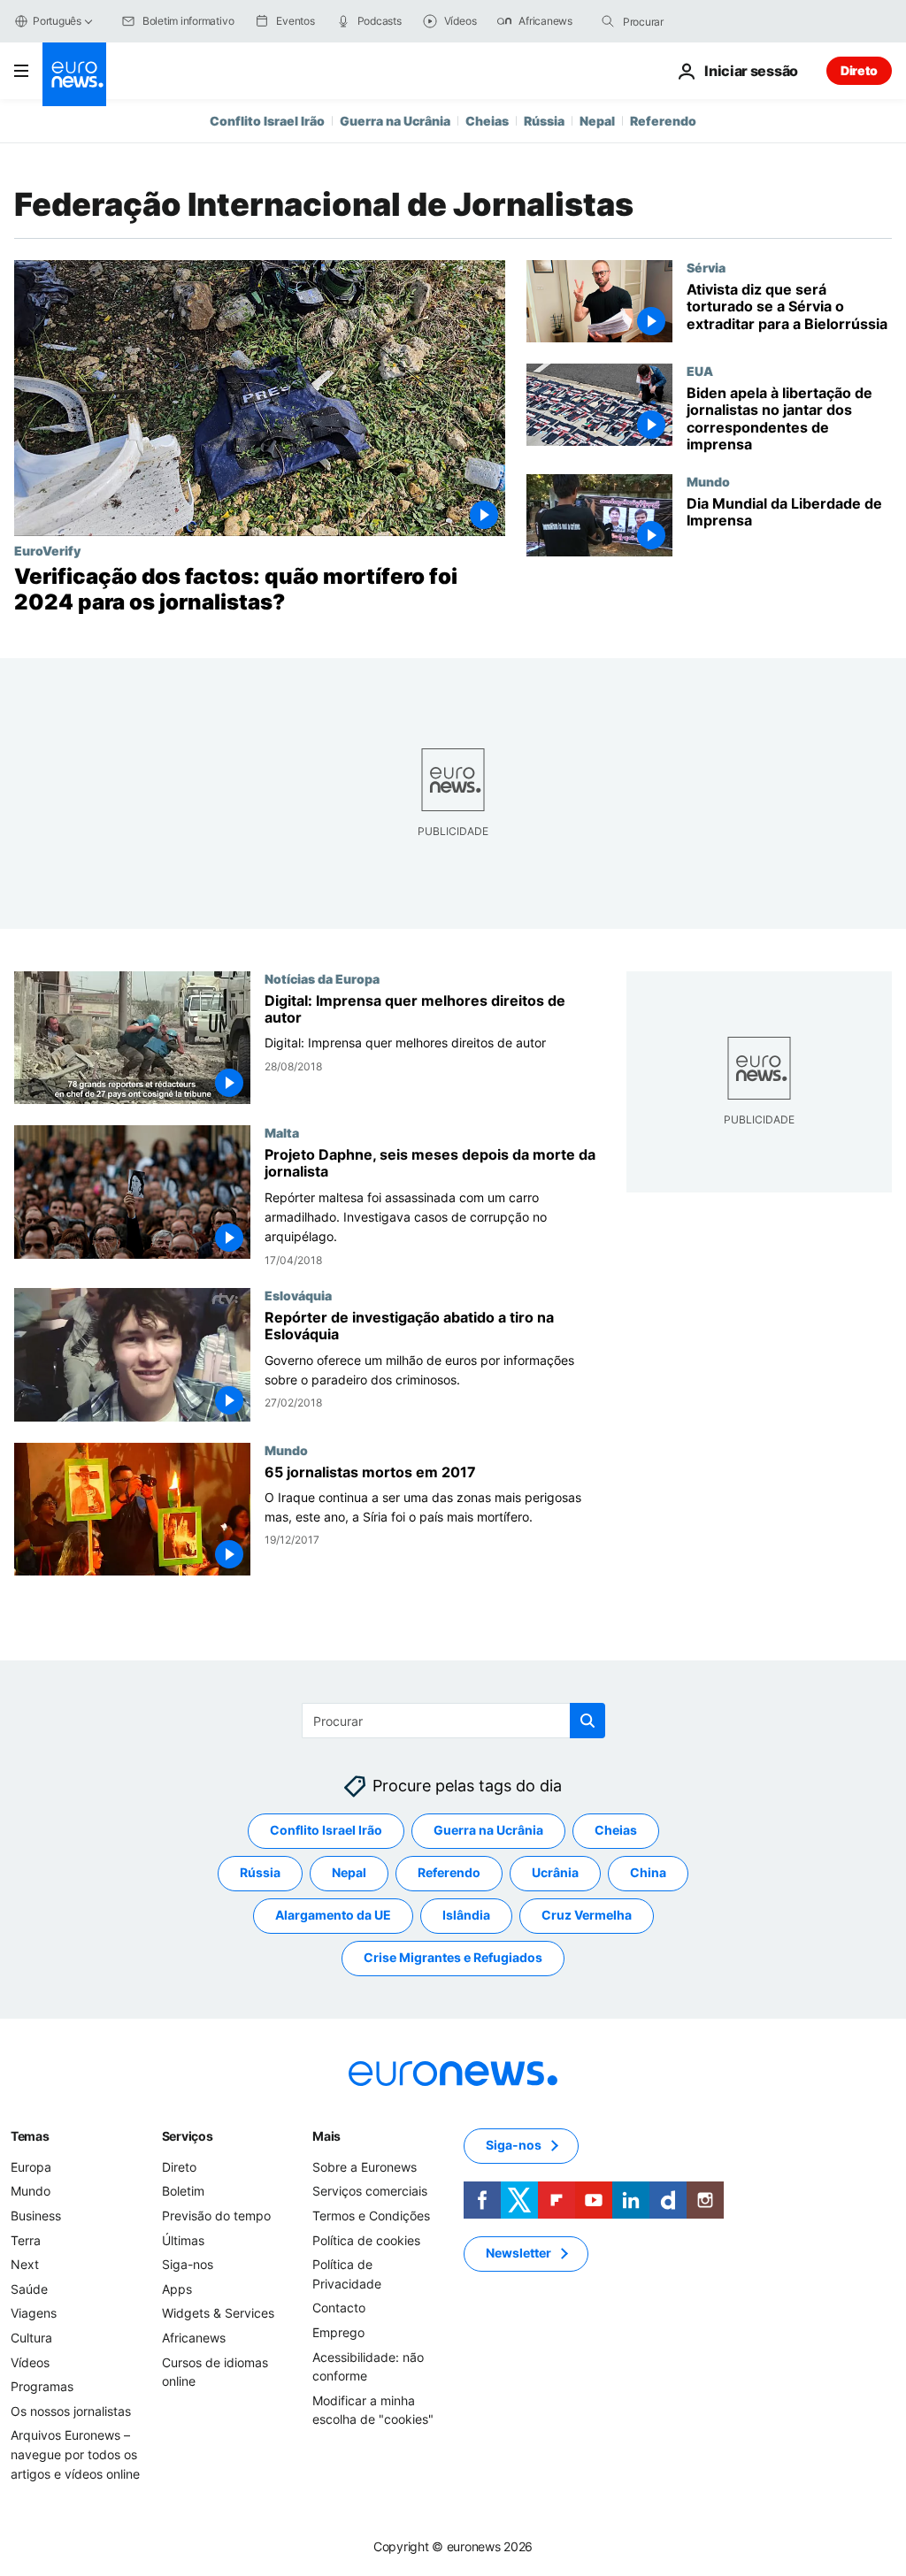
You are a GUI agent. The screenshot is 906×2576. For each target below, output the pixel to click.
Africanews (194, 2338)
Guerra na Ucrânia (395, 121)
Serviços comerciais (370, 2191)
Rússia (544, 121)
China (648, 1872)
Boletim (183, 2191)
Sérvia (706, 267)
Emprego (338, 2332)
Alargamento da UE (333, 1915)
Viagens (34, 2313)
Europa (31, 2166)
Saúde (29, 2288)
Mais (326, 2135)
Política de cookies (366, 2239)
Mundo (708, 481)
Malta (282, 1132)
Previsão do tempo (216, 2216)
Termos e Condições (371, 2216)
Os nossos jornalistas (71, 2410)
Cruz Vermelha (587, 1915)
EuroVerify (47, 550)
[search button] (608, 21)
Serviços (188, 2135)
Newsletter (518, 2253)
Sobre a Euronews (365, 2166)
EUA (700, 371)
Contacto (339, 2308)
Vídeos (30, 2361)
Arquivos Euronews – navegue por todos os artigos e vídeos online (75, 2454)
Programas (42, 2386)
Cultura (31, 2338)
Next (25, 2264)
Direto (859, 70)
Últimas (183, 2239)
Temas (30, 2135)
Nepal (597, 121)
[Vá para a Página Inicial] (74, 74)
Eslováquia (298, 1295)
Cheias (487, 121)
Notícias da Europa (322, 978)
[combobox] (697, 21)
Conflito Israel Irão (267, 121)
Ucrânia (555, 1872)
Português (57, 21)
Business (36, 2216)
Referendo (663, 121)
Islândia (466, 1915)
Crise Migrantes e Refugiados (453, 1957)
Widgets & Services (218, 2313)
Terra (26, 2239)
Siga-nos (188, 2264)
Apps (177, 2288)
